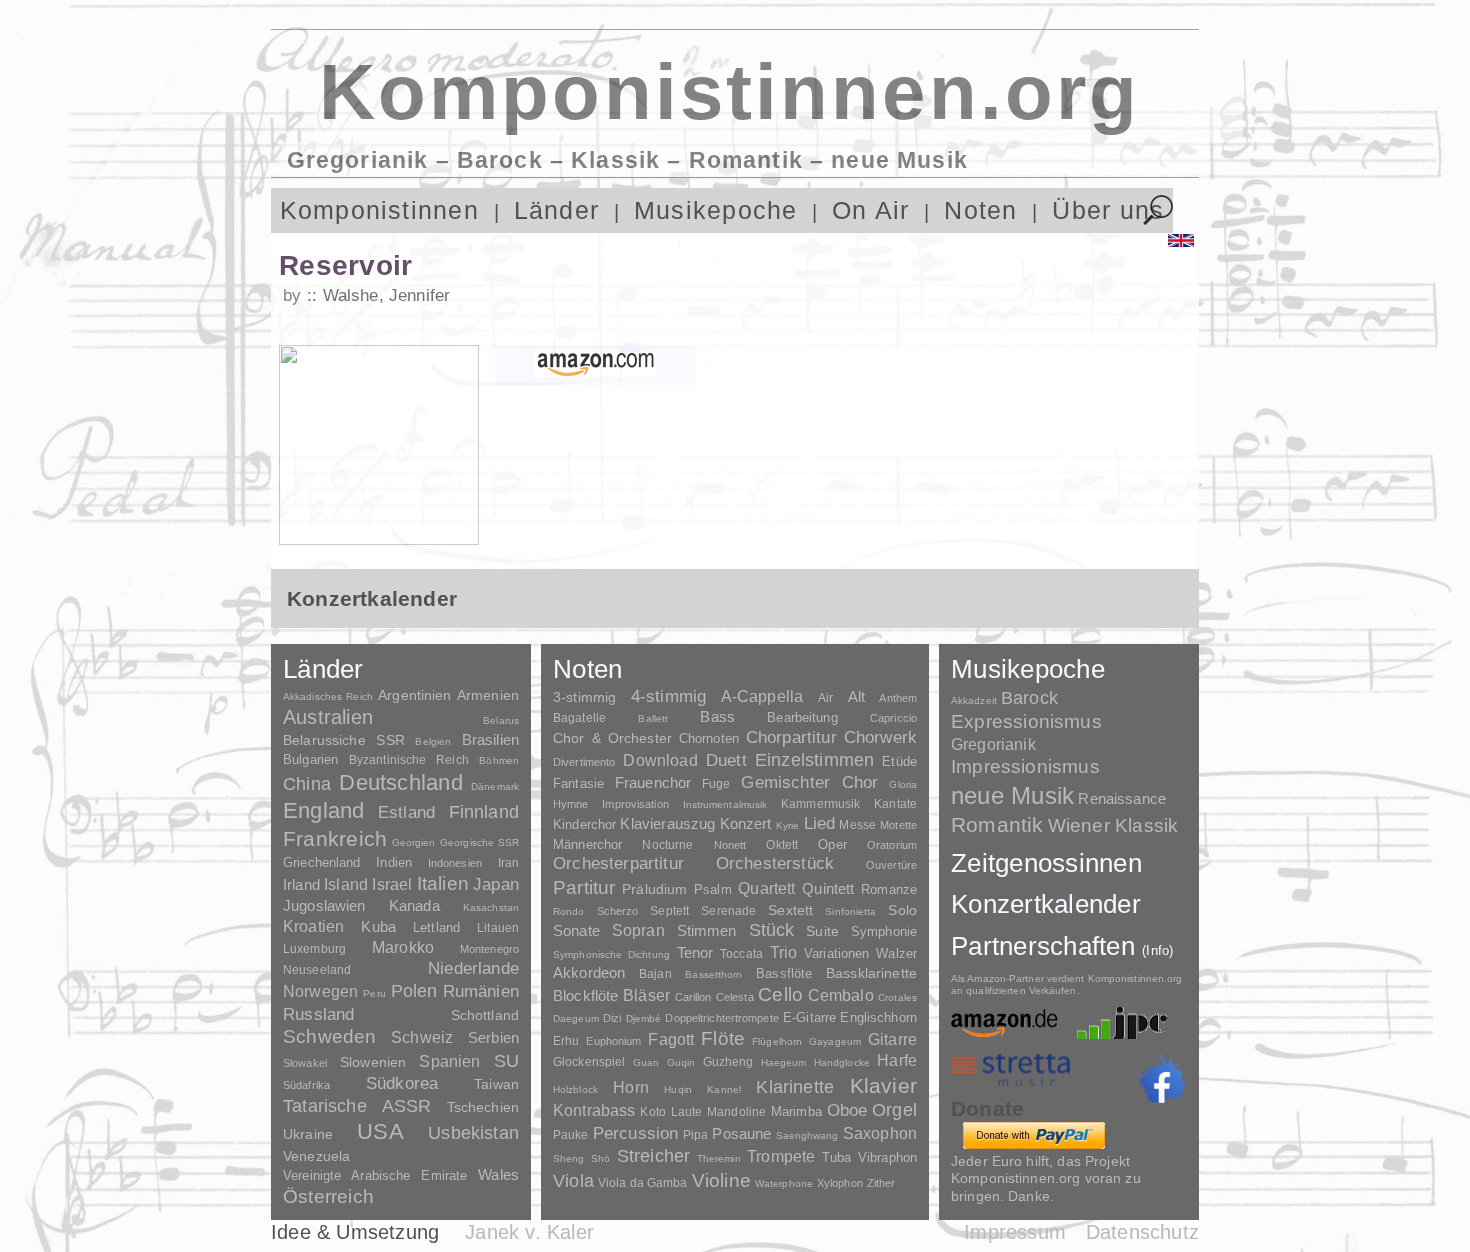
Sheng (568, 1158)
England (324, 810)
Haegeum (784, 1062)
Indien (394, 862)
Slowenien (373, 1062)
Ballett (653, 718)
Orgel (894, 1110)
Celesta (735, 997)
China (307, 783)
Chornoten (709, 738)
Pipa (696, 1135)
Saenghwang (807, 1135)
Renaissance (1122, 798)
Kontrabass (594, 1110)
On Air (870, 210)
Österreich (328, 1196)
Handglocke (842, 1062)
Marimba (796, 1111)
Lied (820, 823)
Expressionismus (1026, 721)
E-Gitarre (809, 1017)
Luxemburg (314, 949)
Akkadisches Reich (328, 696)
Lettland (436, 927)
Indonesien (455, 863)
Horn (631, 1087)
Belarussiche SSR (344, 740)
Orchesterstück (775, 863)
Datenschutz (1142, 1232)
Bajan (655, 974)
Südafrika (306, 1085)
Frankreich (335, 839)
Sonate (576, 930)
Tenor (695, 953)
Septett (669, 911)
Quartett (766, 888)
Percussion (636, 1133)
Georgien (414, 842)
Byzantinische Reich (409, 760)
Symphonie (884, 931)
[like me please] (1162, 1079)
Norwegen (320, 991)
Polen (414, 991)
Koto (652, 1112)
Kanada (414, 906)
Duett (726, 760)
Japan (496, 884)
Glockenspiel (589, 1061)
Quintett (828, 888)
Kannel (724, 1089)
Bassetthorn (713, 974)
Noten (980, 210)
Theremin (719, 1158)
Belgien (433, 741)
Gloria (903, 784)
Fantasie (578, 783)
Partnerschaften (1062, 946)
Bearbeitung (802, 718)
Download (660, 760)
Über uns (1108, 210)
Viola (573, 1181)
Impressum (1015, 1232)
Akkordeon (589, 972)
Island (346, 884)
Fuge (716, 784)
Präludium (654, 889)
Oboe (847, 1110)
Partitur (584, 887)
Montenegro (489, 949)
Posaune (741, 1133)
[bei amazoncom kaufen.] (595, 365)
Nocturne (667, 844)
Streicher (654, 1156)
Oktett (782, 845)
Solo (902, 910)
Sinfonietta (850, 911)
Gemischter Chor (809, 782)
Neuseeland (317, 970)
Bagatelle (579, 718)
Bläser (646, 995)
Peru (374, 993)
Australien (328, 717)
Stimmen (707, 931)
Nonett (730, 845)
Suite (822, 931)
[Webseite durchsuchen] (1158, 210)
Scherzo (618, 911)
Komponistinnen (379, 210)
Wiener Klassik (1113, 825)
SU (506, 1061)
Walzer (896, 954)
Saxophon (880, 1133)
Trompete (781, 1156)
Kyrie (788, 825)
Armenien (488, 695)
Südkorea (402, 1083)
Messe (857, 825)
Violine (721, 1180)
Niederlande (473, 968)
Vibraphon (887, 1157)
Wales (498, 1174)
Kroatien (313, 926)
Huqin (678, 1089)
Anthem (898, 698)
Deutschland (400, 782)
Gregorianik (993, 744)
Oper (832, 844)
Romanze (889, 889)
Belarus (501, 720)
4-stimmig (669, 696)
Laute (687, 1112)
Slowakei (305, 1063)
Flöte (723, 1038)
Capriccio (893, 718)
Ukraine (308, 1134)
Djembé (644, 1018)
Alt (856, 697)
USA (380, 1131)
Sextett (790, 910)
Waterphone (784, 1183)
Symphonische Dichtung (611, 954)
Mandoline (736, 1111)
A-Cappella (762, 696)
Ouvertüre (891, 865)
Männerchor (587, 845)
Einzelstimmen (814, 760)
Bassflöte (784, 973)
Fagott (671, 1039)
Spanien (449, 1061)
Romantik (997, 824)
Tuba (837, 1157)
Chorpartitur (791, 737)
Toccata (741, 954)
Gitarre (892, 1039)
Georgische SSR (479, 842)
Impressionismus (1025, 766)
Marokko (403, 947)
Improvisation (635, 804)
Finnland (484, 812)
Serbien (493, 1037)
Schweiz (422, 1037)
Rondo (569, 911)
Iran (508, 863)
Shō (600, 1158)
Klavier (883, 1085)
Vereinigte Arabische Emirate (375, 1175)
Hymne (571, 804)
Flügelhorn (777, 1041)
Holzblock (575, 1089)
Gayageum (835, 1041)
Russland (318, 1014)
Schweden (330, 1036)
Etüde (899, 762)
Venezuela (316, 1156)
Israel (392, 884)
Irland (301, 884)
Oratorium (892, 845)
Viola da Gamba (643, 1183)
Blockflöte (586, 995)
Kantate (895, 804)
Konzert (746, 824)
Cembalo (841, 995)
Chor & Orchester (612, 738)
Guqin (681, 1062)
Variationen (836, 953)
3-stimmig (584, 697)
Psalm (713, 889)
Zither (881, 1183)
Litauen (498, 928)
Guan (646, 1062)
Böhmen (499, 760)
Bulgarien (310, 759)
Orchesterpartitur (618, 863)
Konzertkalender (1046, 904)
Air (825, 698)
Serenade (728, 911)
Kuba (378, 927)
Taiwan (496, 1084)
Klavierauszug (667, 824)
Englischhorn (878, 1017)
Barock (1029, 697)
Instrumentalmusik (725, 804)
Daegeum (576, 1018)
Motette (898, 825)
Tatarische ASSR (357, 1106)
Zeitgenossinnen (1046, 863)
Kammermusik (820, 803)
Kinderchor (584, 824)
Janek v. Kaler (529, 1232)
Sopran (638, 930)
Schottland (485, 1015)
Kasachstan (491, 907)
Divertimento (584, 762)
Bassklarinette (871, 973)
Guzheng (728, 1062)
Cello (780, 994)
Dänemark (495, 786)
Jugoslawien (324, 905)
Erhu (566, 1040)
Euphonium (613, 1041)
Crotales (897, 997)
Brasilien (490, 739)
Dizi (612, 1018)
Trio (784, 952)
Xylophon (840, 1183)
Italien (443, 883)
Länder (556, 210)
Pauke (571, 1135)
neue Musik (1012, 795)
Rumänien (481, 991)
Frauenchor (653, 782)
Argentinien (415, 695)
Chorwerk (880, 737)
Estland (406, 812)
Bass (717, 717)
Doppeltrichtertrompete (721, 1018)
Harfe (897, 1060)
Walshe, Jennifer (386, 295)
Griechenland (322, 862)
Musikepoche (716, 210)
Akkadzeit (974, 700)
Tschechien (483, 1107)
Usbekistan (473, 1132)
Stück (772, 930)
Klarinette (795, 1087)
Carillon (693, 997)
